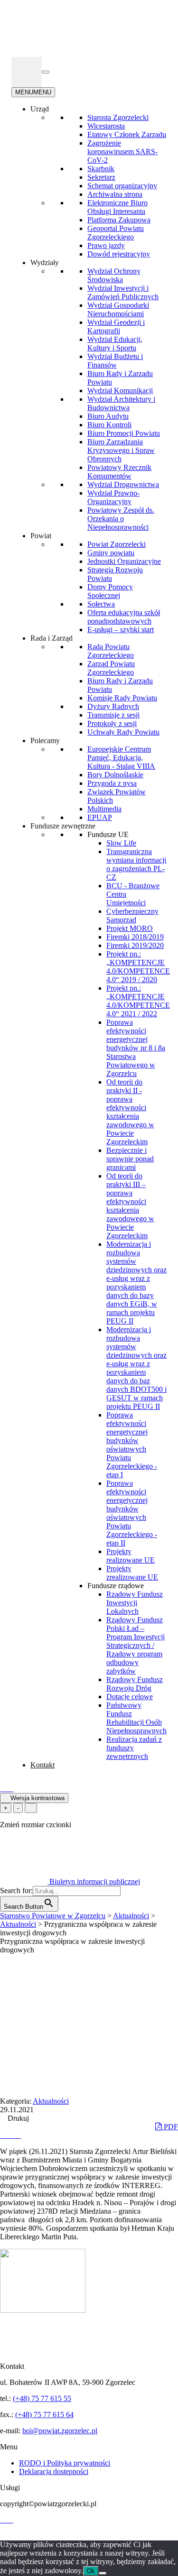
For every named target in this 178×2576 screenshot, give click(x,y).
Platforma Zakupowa (119, 220)
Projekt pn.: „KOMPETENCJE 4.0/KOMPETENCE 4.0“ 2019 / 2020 (138, 967)
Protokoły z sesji (112, 723)
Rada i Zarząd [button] (52, 638)
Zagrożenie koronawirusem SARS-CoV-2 (122, 152)
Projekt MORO (130, 928)
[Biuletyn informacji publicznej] (27, 72)
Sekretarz (101, 177)
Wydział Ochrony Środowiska (114, 275)
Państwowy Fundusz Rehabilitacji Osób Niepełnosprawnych (136, 1718)
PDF (170, 2127)
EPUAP (100, 817)
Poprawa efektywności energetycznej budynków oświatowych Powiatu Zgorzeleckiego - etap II (132, 1513)
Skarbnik (101, 169)
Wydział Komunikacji (120, 391)
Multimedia (104, 809)
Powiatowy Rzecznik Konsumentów (119, 472)
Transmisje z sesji (113, 715)
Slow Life (121, 843)
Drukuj (17, 2118)
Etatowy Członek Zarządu (127, 134)
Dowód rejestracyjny (119, 254)
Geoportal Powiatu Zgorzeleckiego (116, 233)
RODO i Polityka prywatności (65, 2463)
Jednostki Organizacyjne (124, 561)
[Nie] (103, 2573)
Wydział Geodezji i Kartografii (116, 327)
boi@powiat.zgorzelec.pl (60, 2431)
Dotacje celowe (130, 1697)
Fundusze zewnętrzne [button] (63, 826)
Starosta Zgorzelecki (118, 117)
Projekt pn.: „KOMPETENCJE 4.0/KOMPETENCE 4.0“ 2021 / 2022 (138, 1001)
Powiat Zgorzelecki (117, 544)
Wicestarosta (106, 126)
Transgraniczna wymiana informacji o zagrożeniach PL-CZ (136, 864)
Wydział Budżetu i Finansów (115, 361)
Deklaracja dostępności (54, 2471)
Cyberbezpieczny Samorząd (132, 915)
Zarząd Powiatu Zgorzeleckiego (111, 668)
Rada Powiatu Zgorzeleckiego (111, 651)
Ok (91, 2571)
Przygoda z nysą (112, 783)
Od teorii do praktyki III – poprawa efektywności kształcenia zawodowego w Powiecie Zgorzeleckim (130, 1206)
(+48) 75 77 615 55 (42, 2398)
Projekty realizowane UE (131, 1556)
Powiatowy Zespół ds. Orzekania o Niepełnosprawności (121, 519)
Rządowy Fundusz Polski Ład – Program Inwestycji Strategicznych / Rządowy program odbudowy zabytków (136, 1645)
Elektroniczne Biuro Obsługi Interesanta (117, 207)
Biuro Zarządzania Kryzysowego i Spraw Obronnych (121, 450)
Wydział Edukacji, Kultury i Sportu (115, 344)
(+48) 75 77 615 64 (44, 2415)
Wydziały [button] (45, 262)
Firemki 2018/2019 (135, 937)
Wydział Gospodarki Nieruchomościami (118, 309)
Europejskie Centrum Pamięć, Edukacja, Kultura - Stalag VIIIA (121, 758)
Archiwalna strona (115, 194)
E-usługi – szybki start (121, 630)
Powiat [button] (41, 536)
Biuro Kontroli (109, 425)
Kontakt (42, 1765)
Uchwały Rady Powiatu (123, 732)
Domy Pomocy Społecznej (110, 591)
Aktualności (51, 2101)
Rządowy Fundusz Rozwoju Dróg (135, 1684)
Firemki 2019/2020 (135, 945)
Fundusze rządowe (116, 1586)
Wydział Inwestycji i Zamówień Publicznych (123, 292)
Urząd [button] (40, 109)
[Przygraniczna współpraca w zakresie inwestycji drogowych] (4, 2135)
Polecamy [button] (45, 741)
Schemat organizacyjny (122, 186)
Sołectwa (101, 604)
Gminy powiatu (111, 553)
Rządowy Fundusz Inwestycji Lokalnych (135, 1603)
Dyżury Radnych (113, 706)
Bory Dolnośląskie (115, 775)
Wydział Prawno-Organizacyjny (113, 497)
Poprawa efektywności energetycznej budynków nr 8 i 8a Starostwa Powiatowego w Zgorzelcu (136, 1048)
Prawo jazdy (106, 245)
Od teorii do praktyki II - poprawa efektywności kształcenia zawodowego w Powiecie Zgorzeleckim (130, 1112)
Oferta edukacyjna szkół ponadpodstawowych (124, 617)
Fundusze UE (108, 834)
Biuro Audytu (108, 416)
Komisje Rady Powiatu (122, 698)
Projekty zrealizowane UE (132, 1573)
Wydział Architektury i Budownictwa (121, 403)
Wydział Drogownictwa (123, 484)
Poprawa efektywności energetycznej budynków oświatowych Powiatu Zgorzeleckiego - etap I (132, 1445)
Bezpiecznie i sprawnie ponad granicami (130, 1159)
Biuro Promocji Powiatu (124, 433)
